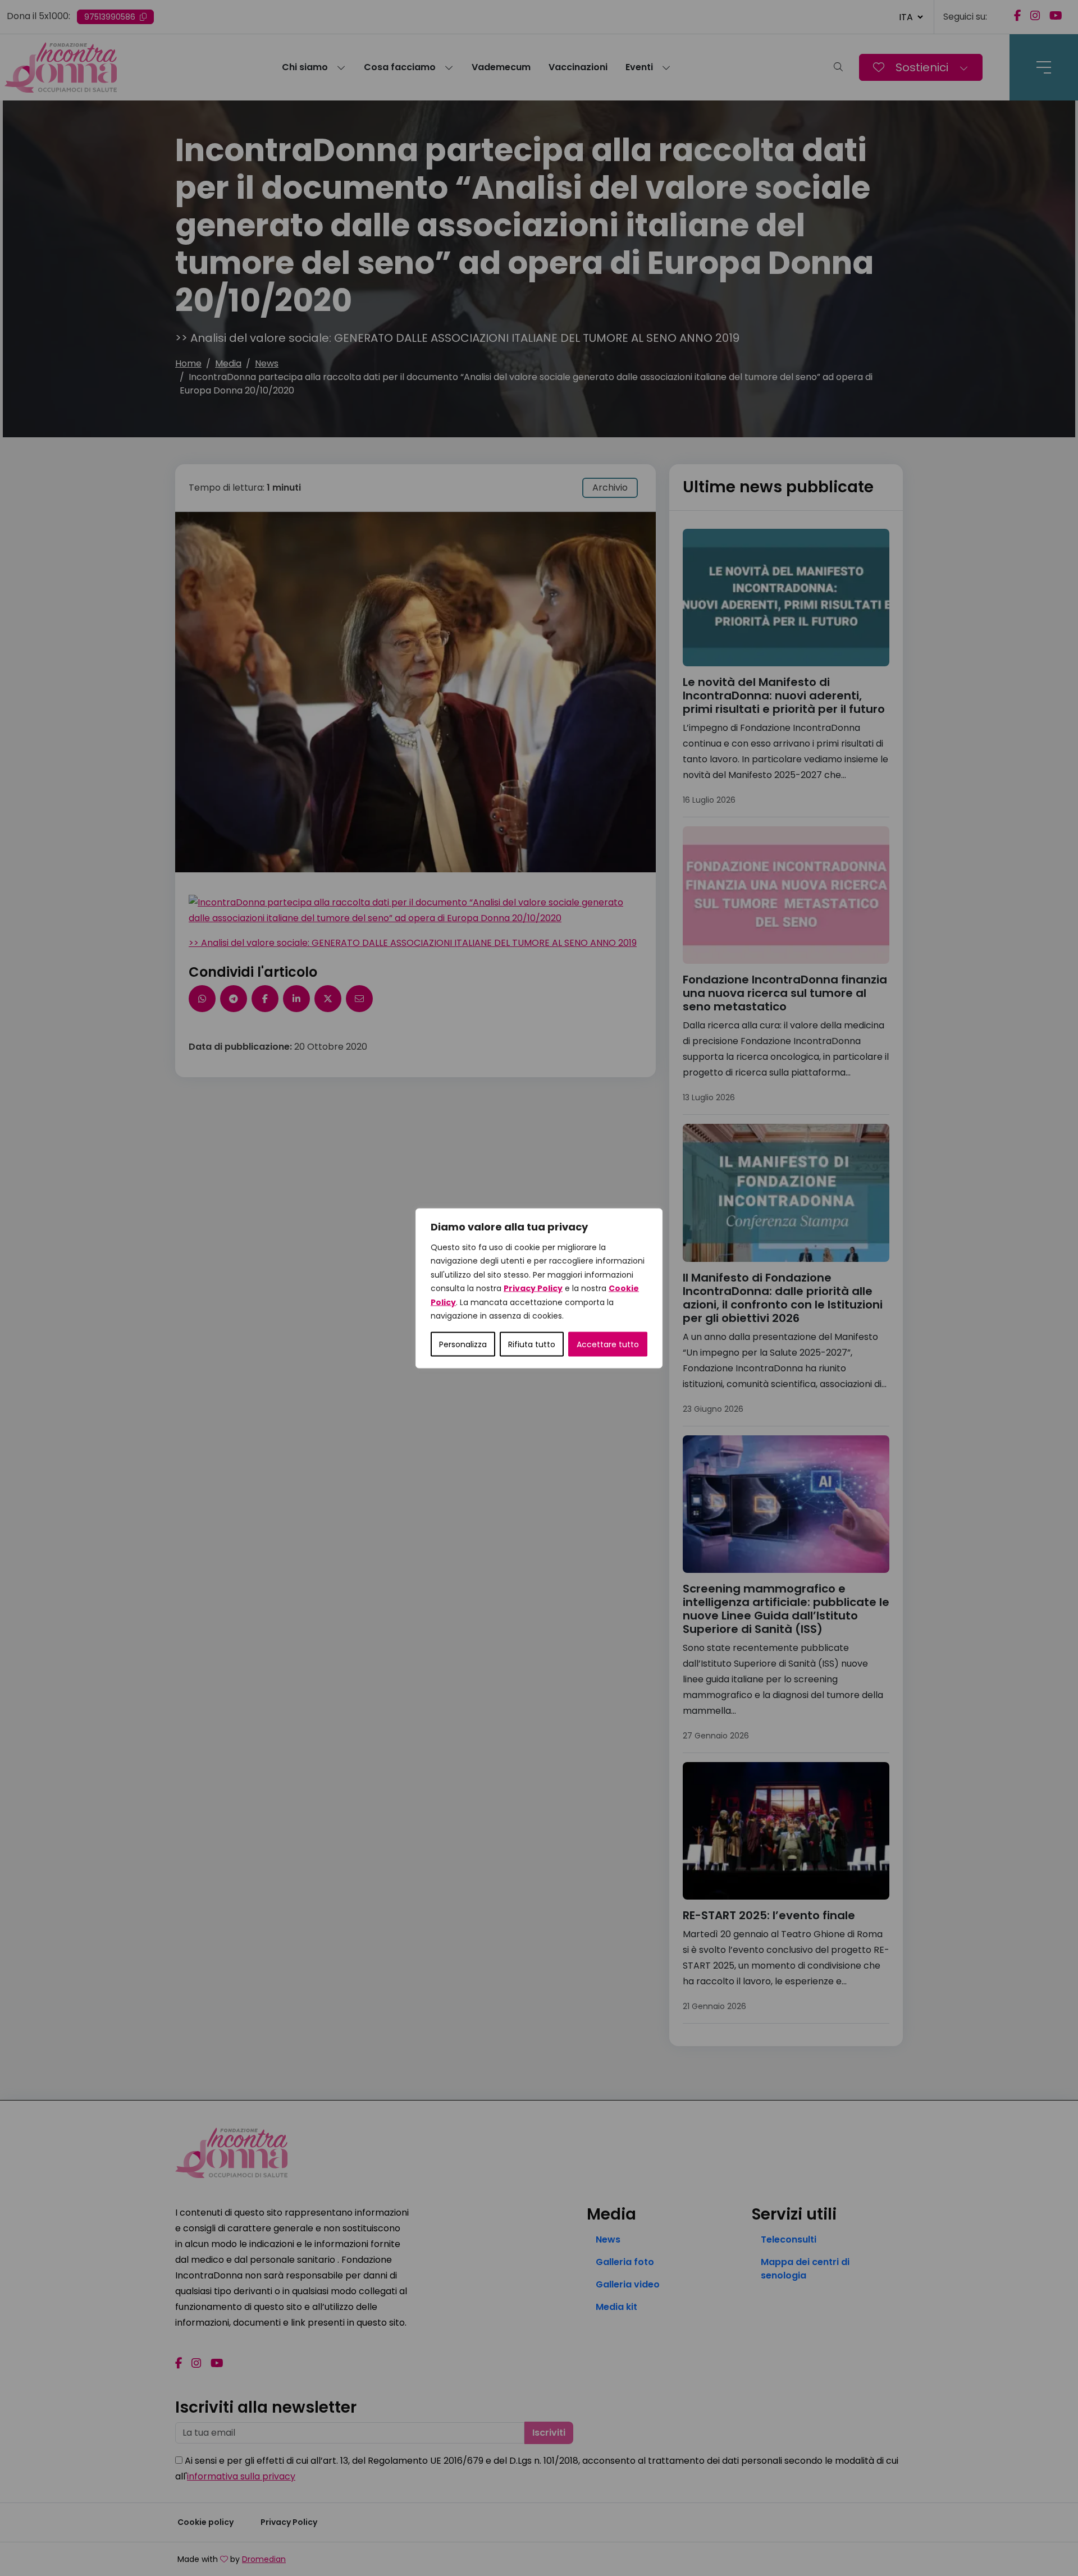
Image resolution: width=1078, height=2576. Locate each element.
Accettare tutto (608, 1344)
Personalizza (463, 1344)
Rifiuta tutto (532, 1344)
